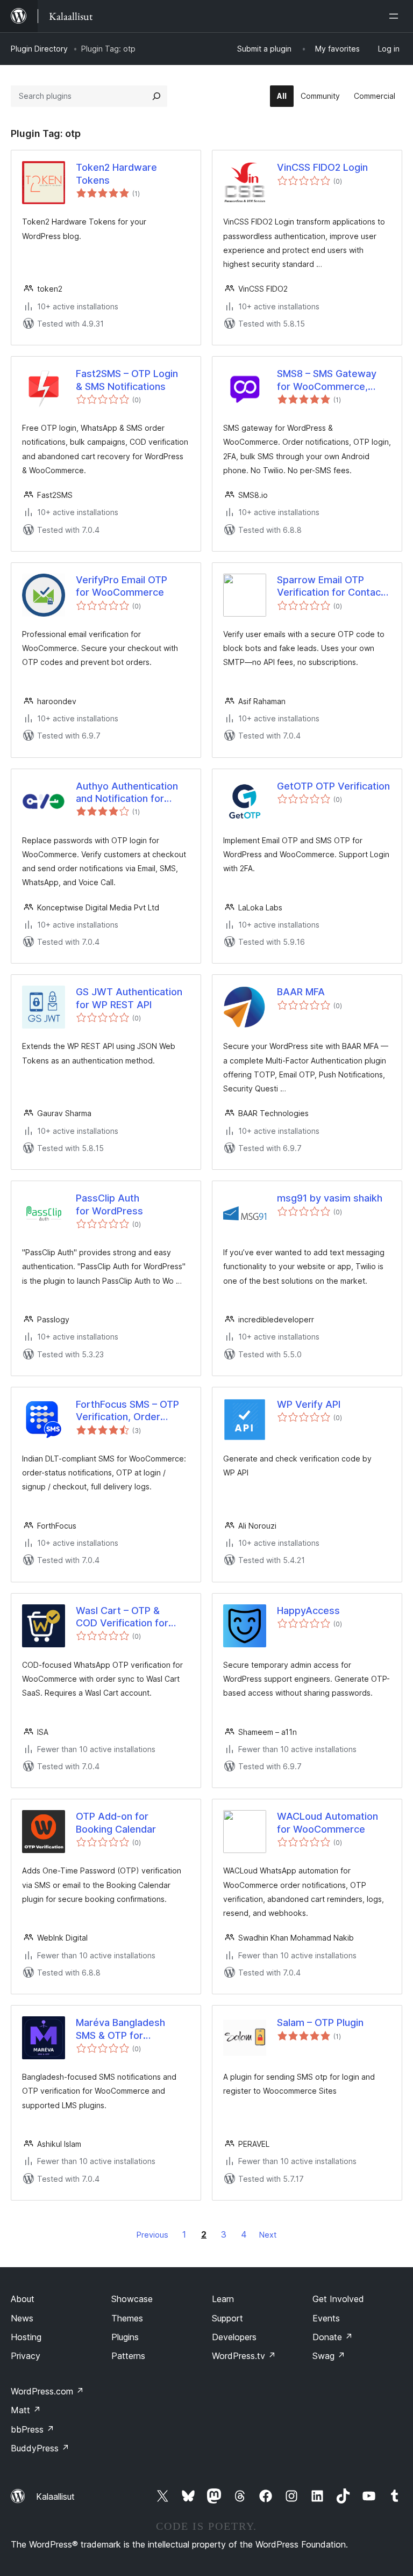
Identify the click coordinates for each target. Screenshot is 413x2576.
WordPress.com (47, 2391)
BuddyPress (40, 2448)
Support (227, 2318)
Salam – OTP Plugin (320, 2023)
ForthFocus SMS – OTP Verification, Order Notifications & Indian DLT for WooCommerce (130, 1411)
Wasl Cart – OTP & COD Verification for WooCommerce (122, 1617)
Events (326, 2318)
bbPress (33, 2429)
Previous (152, 2235)
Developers (234, 2337)
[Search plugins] (156, 96)
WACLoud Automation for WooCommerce (327, 1822)
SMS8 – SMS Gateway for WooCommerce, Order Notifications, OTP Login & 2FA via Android (333, 380)
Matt (26, 2410)
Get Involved (338, 2299)
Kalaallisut (55, 2497)
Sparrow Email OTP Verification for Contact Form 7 (331, 587)
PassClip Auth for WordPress (109, 1204)
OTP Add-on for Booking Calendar (116, 1822)
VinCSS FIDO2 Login (322, 167)
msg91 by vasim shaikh (330, 1198)
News (22, 2318)
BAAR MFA (301, 992)
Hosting (26, 2337)
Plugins (125, 2337)
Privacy (26, 2356)
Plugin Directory (39, 49)
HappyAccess (308, 1611)
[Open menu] (396, 16)
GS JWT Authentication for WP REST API (129, 998)
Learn (223, 2299)
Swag (329, 2356)
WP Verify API (309, 1404)
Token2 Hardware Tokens (116, 173)
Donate (333, 2337)
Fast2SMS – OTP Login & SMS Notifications (127, 380)
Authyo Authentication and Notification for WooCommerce (127, 793)
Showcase (132, 2299)
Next (268, 2235)
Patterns (128, 2356)
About (23, 2299)
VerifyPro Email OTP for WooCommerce (122, 586)
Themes (127, 2318)
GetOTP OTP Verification (333, 786)
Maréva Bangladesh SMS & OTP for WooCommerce (120, 2029)
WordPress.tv (244, 2356)
